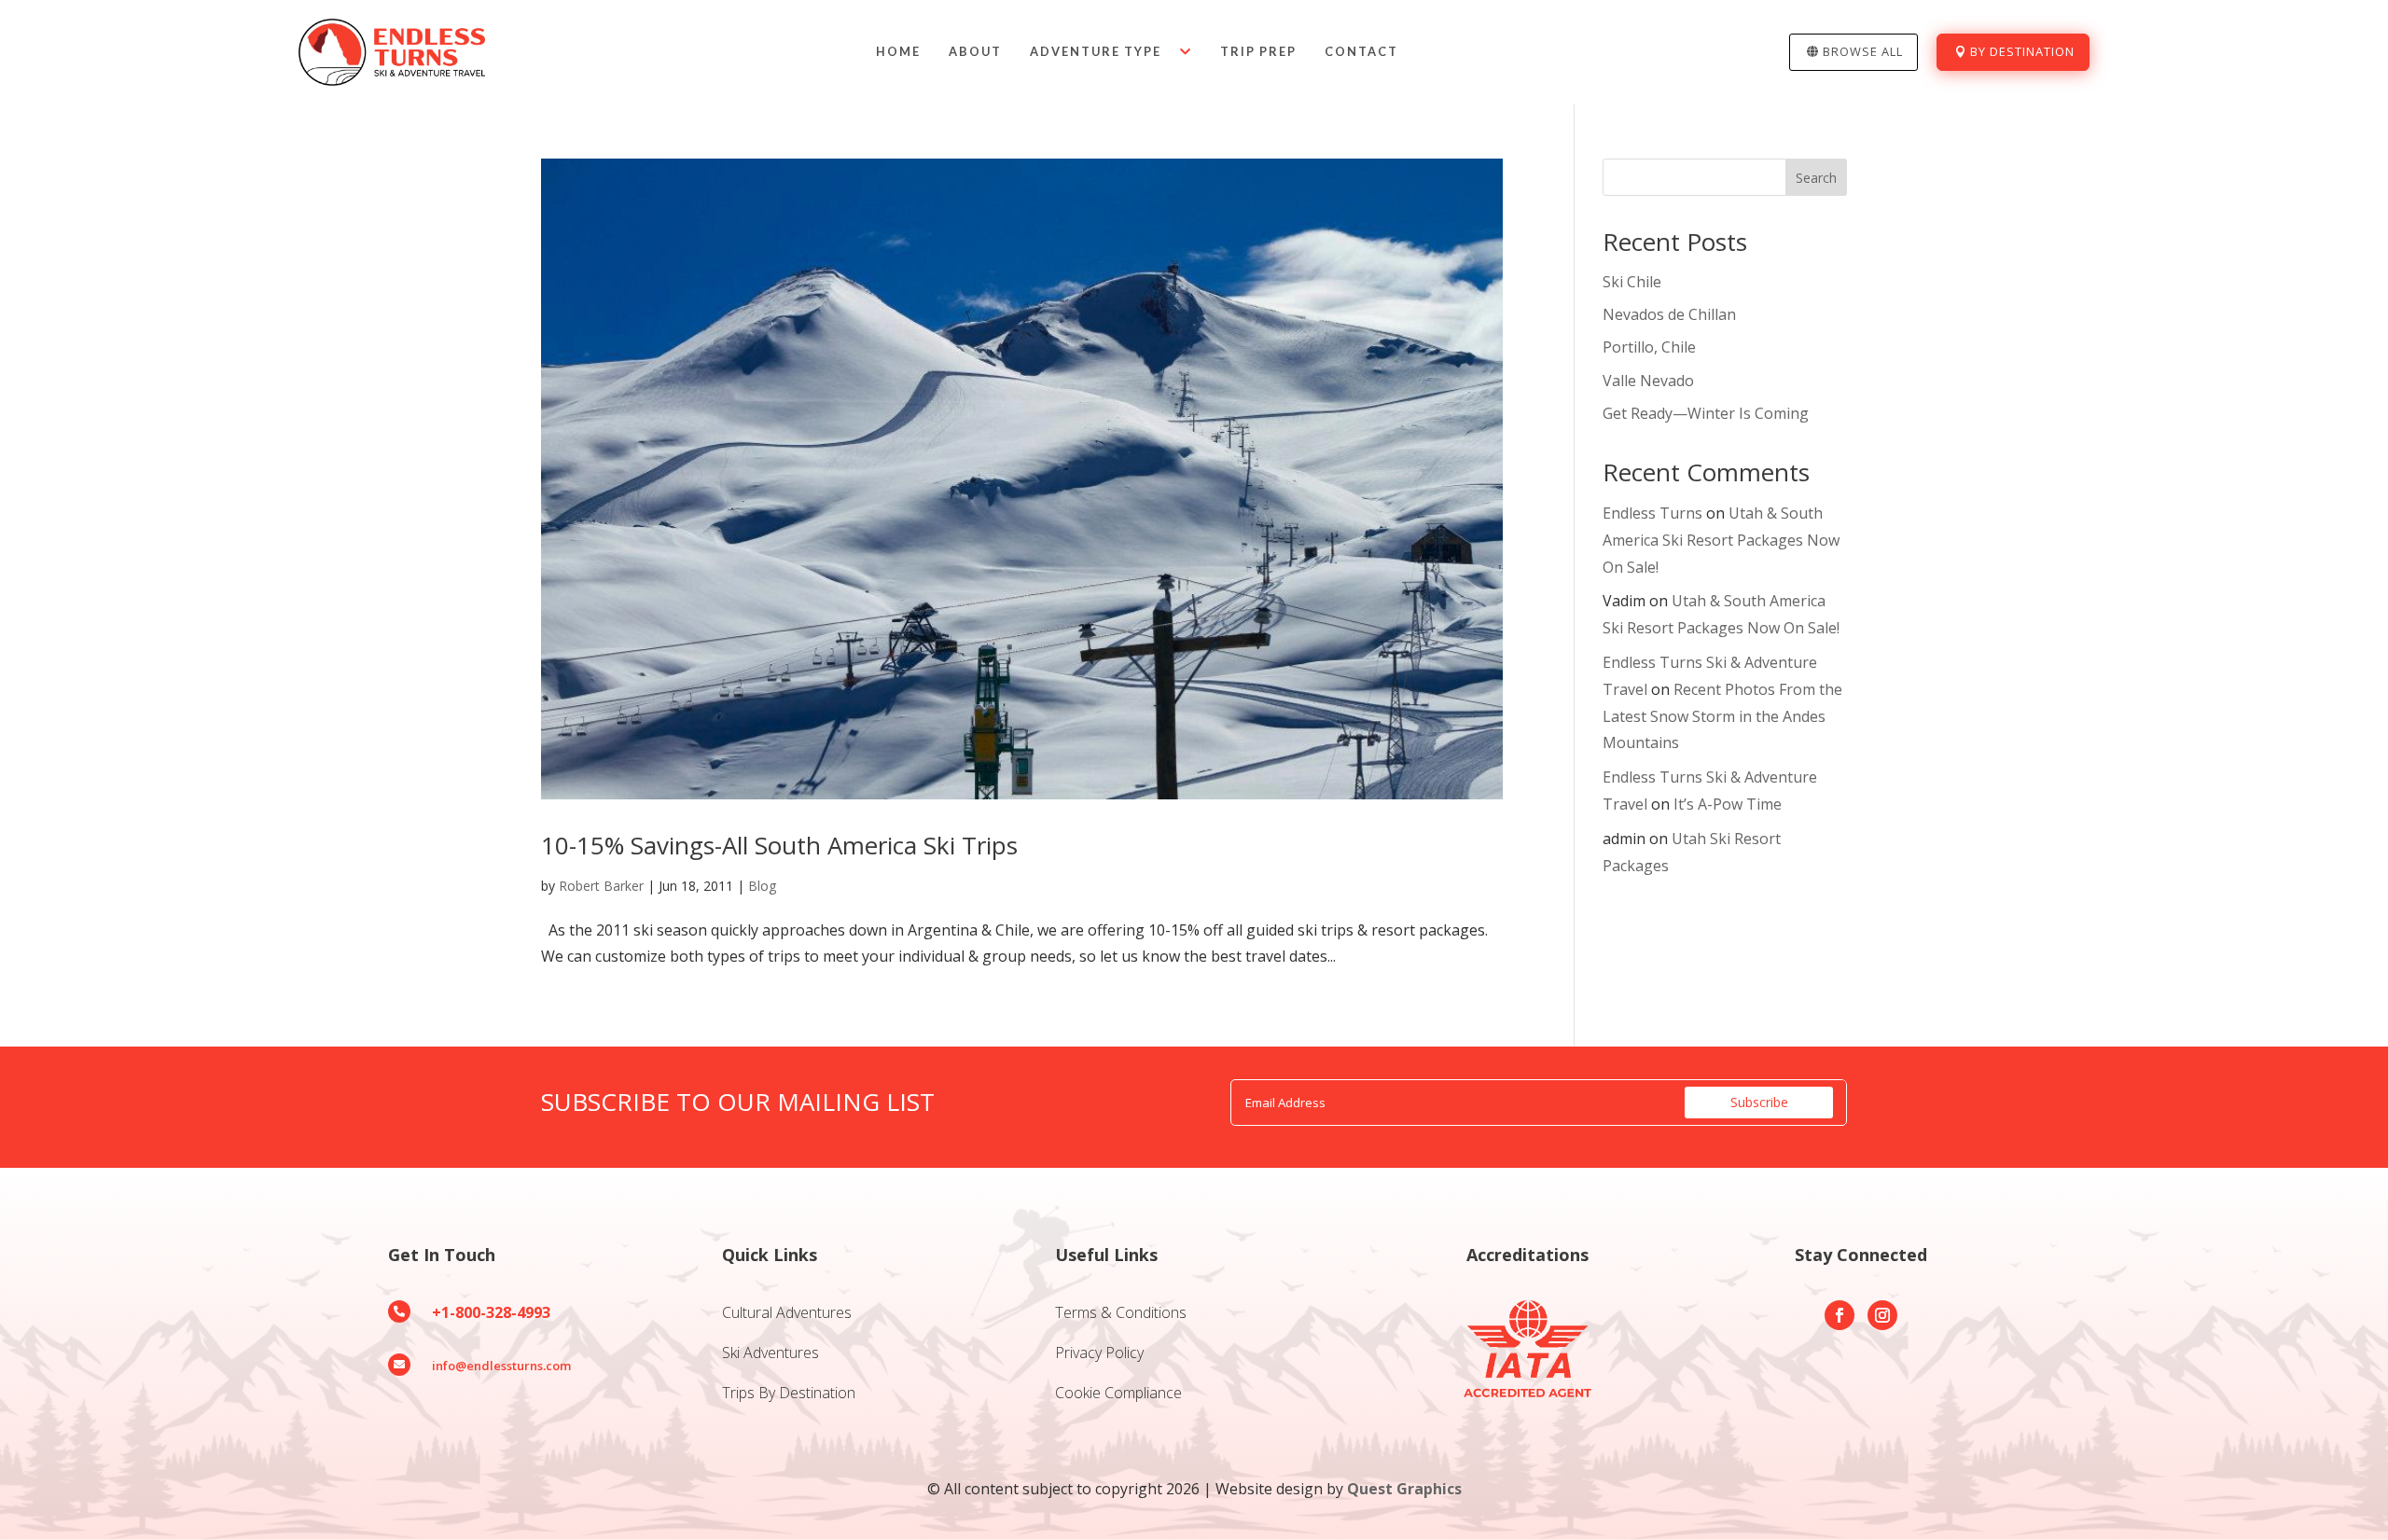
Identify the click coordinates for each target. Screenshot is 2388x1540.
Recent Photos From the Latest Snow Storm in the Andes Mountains (1722, 716)
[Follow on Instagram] (1882, 1315)
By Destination (2022, 51)
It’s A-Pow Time (1728, 804)
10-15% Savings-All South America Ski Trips (779, 845)
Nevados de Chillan (1669, 314)
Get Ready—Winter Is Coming (1706, 413)
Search (1816, 178)
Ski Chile (1632, 282)
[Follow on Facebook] (1840, 1315)
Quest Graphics (1404, 1489)
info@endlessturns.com (501, 1366)
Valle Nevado (1648, 381)
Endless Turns (1652, 513)
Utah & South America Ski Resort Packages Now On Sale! (1721, 540)
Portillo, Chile (1649, 347)
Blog (762, 886)
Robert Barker (601, 886)
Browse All (1863, 51)
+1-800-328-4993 (491, 1312)
